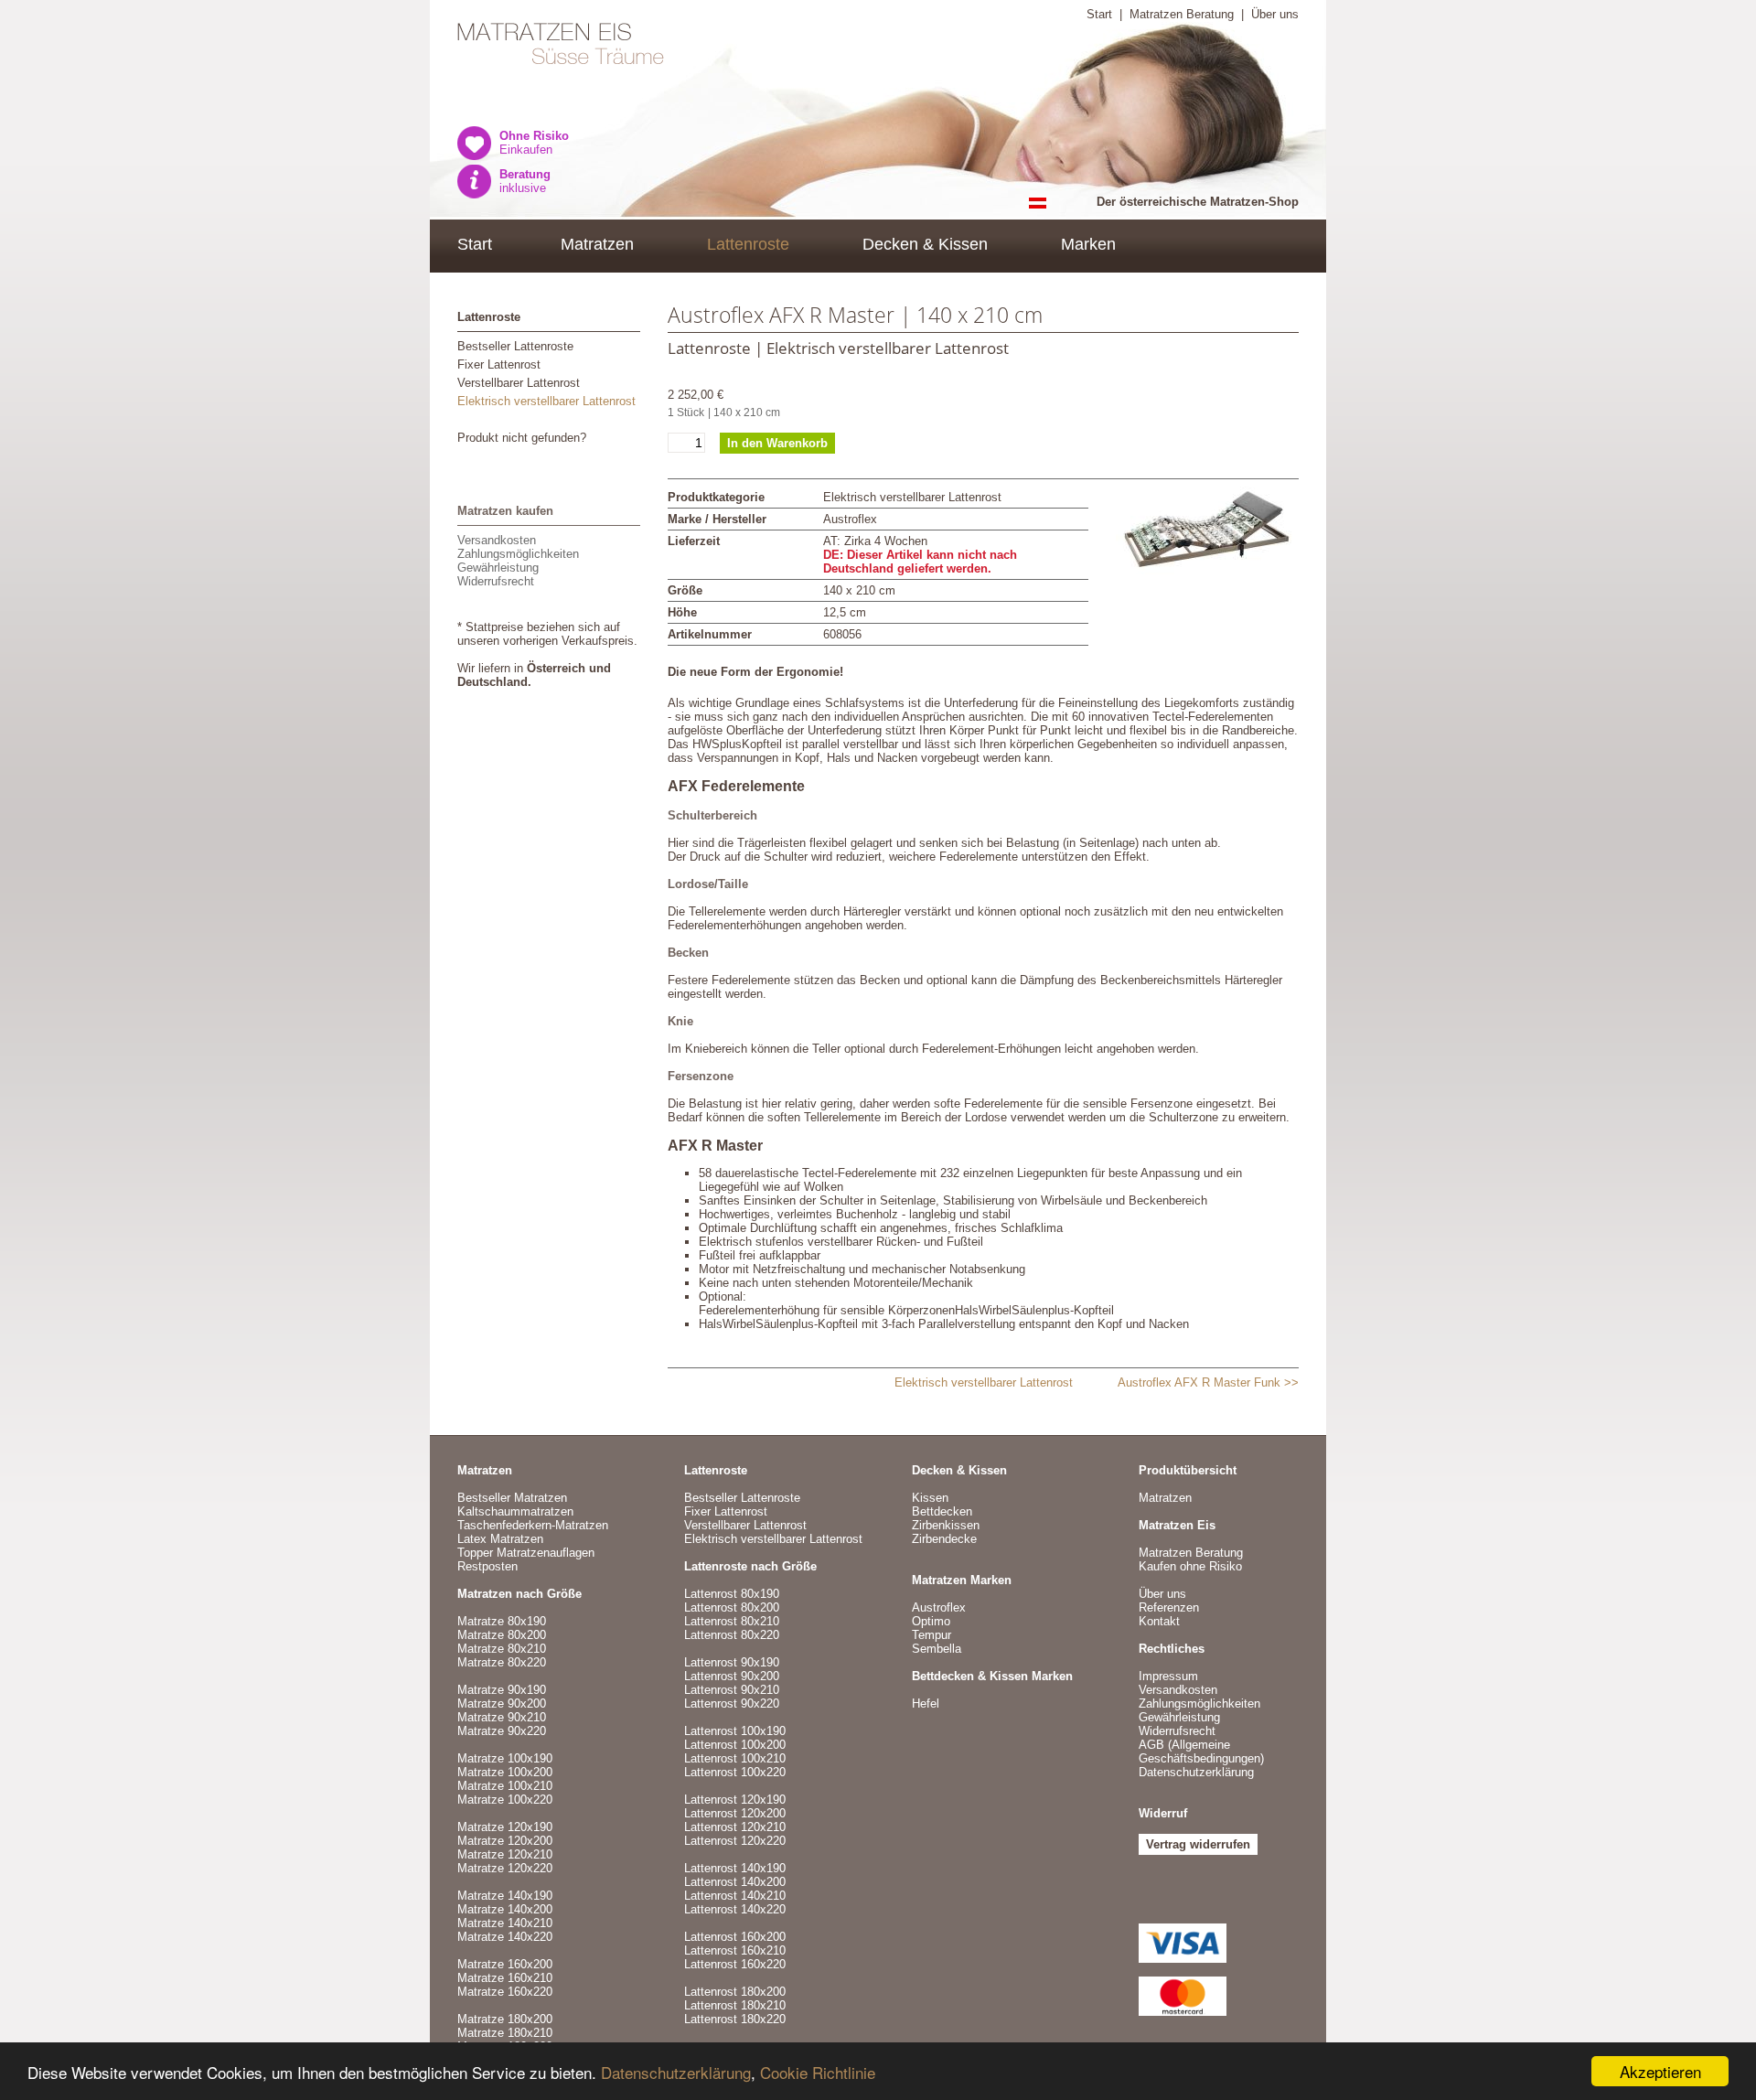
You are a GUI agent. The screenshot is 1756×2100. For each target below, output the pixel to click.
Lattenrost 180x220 (735, 2019)
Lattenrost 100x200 (735, 1745)
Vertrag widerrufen (1198, 1844)
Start (1099, 14)
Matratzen (597, 244)
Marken (1088, 244)
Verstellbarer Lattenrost (519, 383)
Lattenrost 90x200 (732, 1676)
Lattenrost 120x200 (735, 1813)
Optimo (931, 1621)
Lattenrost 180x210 (735, 2005)
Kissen (930, 1498)
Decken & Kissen (925, 244)
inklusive (525, 181)
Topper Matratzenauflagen (526, 1553)
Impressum (1168, 1676)
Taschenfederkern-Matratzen (533, 1525)
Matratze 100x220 (505, 1800)
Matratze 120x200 (505, 1841)
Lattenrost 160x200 (735, 1937)
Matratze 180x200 (505, 2019)
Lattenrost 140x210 (735, 1896)
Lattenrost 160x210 (735, 1950)
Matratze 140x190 (505, 1896)
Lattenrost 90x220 (732, 1704)
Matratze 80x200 (502, 1635)
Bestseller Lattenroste (515, 346)
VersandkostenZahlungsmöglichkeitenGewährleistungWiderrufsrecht (518, 561)
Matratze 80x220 (502, 1662)
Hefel (926, 1704)
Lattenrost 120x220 (735, 1841)
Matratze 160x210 (505, 1978)
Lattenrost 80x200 (732, 1607)
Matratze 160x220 (505, 1992)
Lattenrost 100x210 (735, 1758)
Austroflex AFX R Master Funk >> (1208, 1382)
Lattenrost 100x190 (735, 1731)
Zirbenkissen (946, 1525)
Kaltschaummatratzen (515, 1511)
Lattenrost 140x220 (735, 1909)
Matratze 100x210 (505, 1786)
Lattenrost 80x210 (732, 1621)
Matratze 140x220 (505, 1937)
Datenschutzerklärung (676, 2072)
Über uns (1275, 14)
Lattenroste (748, 244)
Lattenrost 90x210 (732, 1690)
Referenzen (1169, 1607)
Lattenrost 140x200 (735, 1882)
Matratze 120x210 (505, 1854)
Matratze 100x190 (505, 1758)
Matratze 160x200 (505, 1964)
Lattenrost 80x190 (732, 1594)
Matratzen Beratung (1182, 14)
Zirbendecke (944, 1539)
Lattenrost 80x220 (732, 1635)
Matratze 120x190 (505, 1827)
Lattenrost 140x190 (735, 1868)
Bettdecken (942, 1511)
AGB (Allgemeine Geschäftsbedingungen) (1201, 1752)
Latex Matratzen (500, 1539)
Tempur (932, 1635)
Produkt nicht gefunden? (522, 438)
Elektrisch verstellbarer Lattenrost (546, 401)
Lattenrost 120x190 (735, 1800)
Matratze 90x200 (502, 1704)
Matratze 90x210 (502, 1717)
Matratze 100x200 (505, 1772)
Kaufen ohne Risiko (1190, 1566)
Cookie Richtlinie (818, 2072)
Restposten (487, 1566)
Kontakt (1159, 1621)
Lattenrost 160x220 (735, 1964)
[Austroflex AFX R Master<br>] (1207, 531)
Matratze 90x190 (502, 1690)
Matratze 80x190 (502, 1621)
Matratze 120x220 (505, 1868)
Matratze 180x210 (505, 2033)
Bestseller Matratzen (512, 1498)
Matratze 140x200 (505, 1909)
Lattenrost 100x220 (735, 1772)
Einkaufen (534, 143)
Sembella (937, 1649)
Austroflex (939, 1607)
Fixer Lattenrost (499, 364)
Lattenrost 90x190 (732, 1662)
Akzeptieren (1660, 2071)
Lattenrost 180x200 (735, 1992)
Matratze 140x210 (505, 1923)
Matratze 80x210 (502, 1649)
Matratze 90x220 (502, 1731)
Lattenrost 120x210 (735, 1827)
